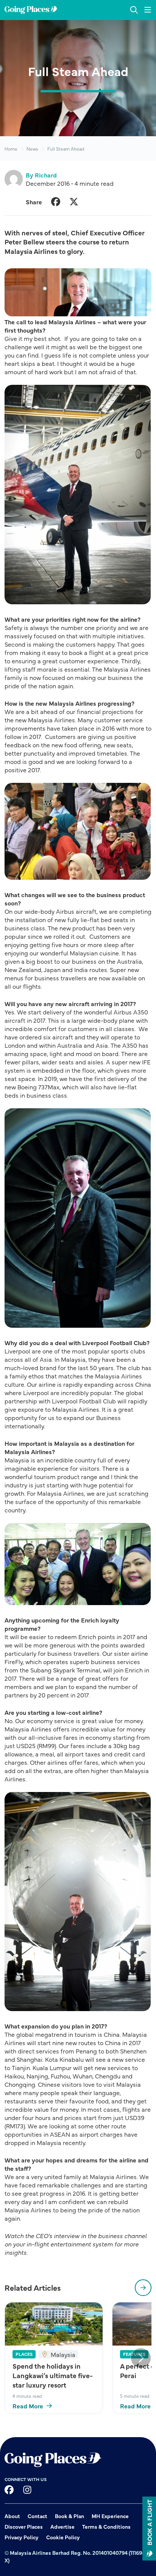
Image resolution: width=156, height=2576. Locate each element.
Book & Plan (69, 2516)
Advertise (62, 2526)
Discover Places (24, 2526)
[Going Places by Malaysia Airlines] (31, 10)
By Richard (41, 175)
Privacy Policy (22, 2537)
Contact (37, 2516)
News (32, 149)
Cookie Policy (63, 2537)
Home (11, 149)
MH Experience (110, 2516)
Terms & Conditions (106, 2526)
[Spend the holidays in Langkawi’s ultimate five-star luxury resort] (54, 2324)
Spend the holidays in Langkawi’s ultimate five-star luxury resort (53, 2375)
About (12, 2516)
